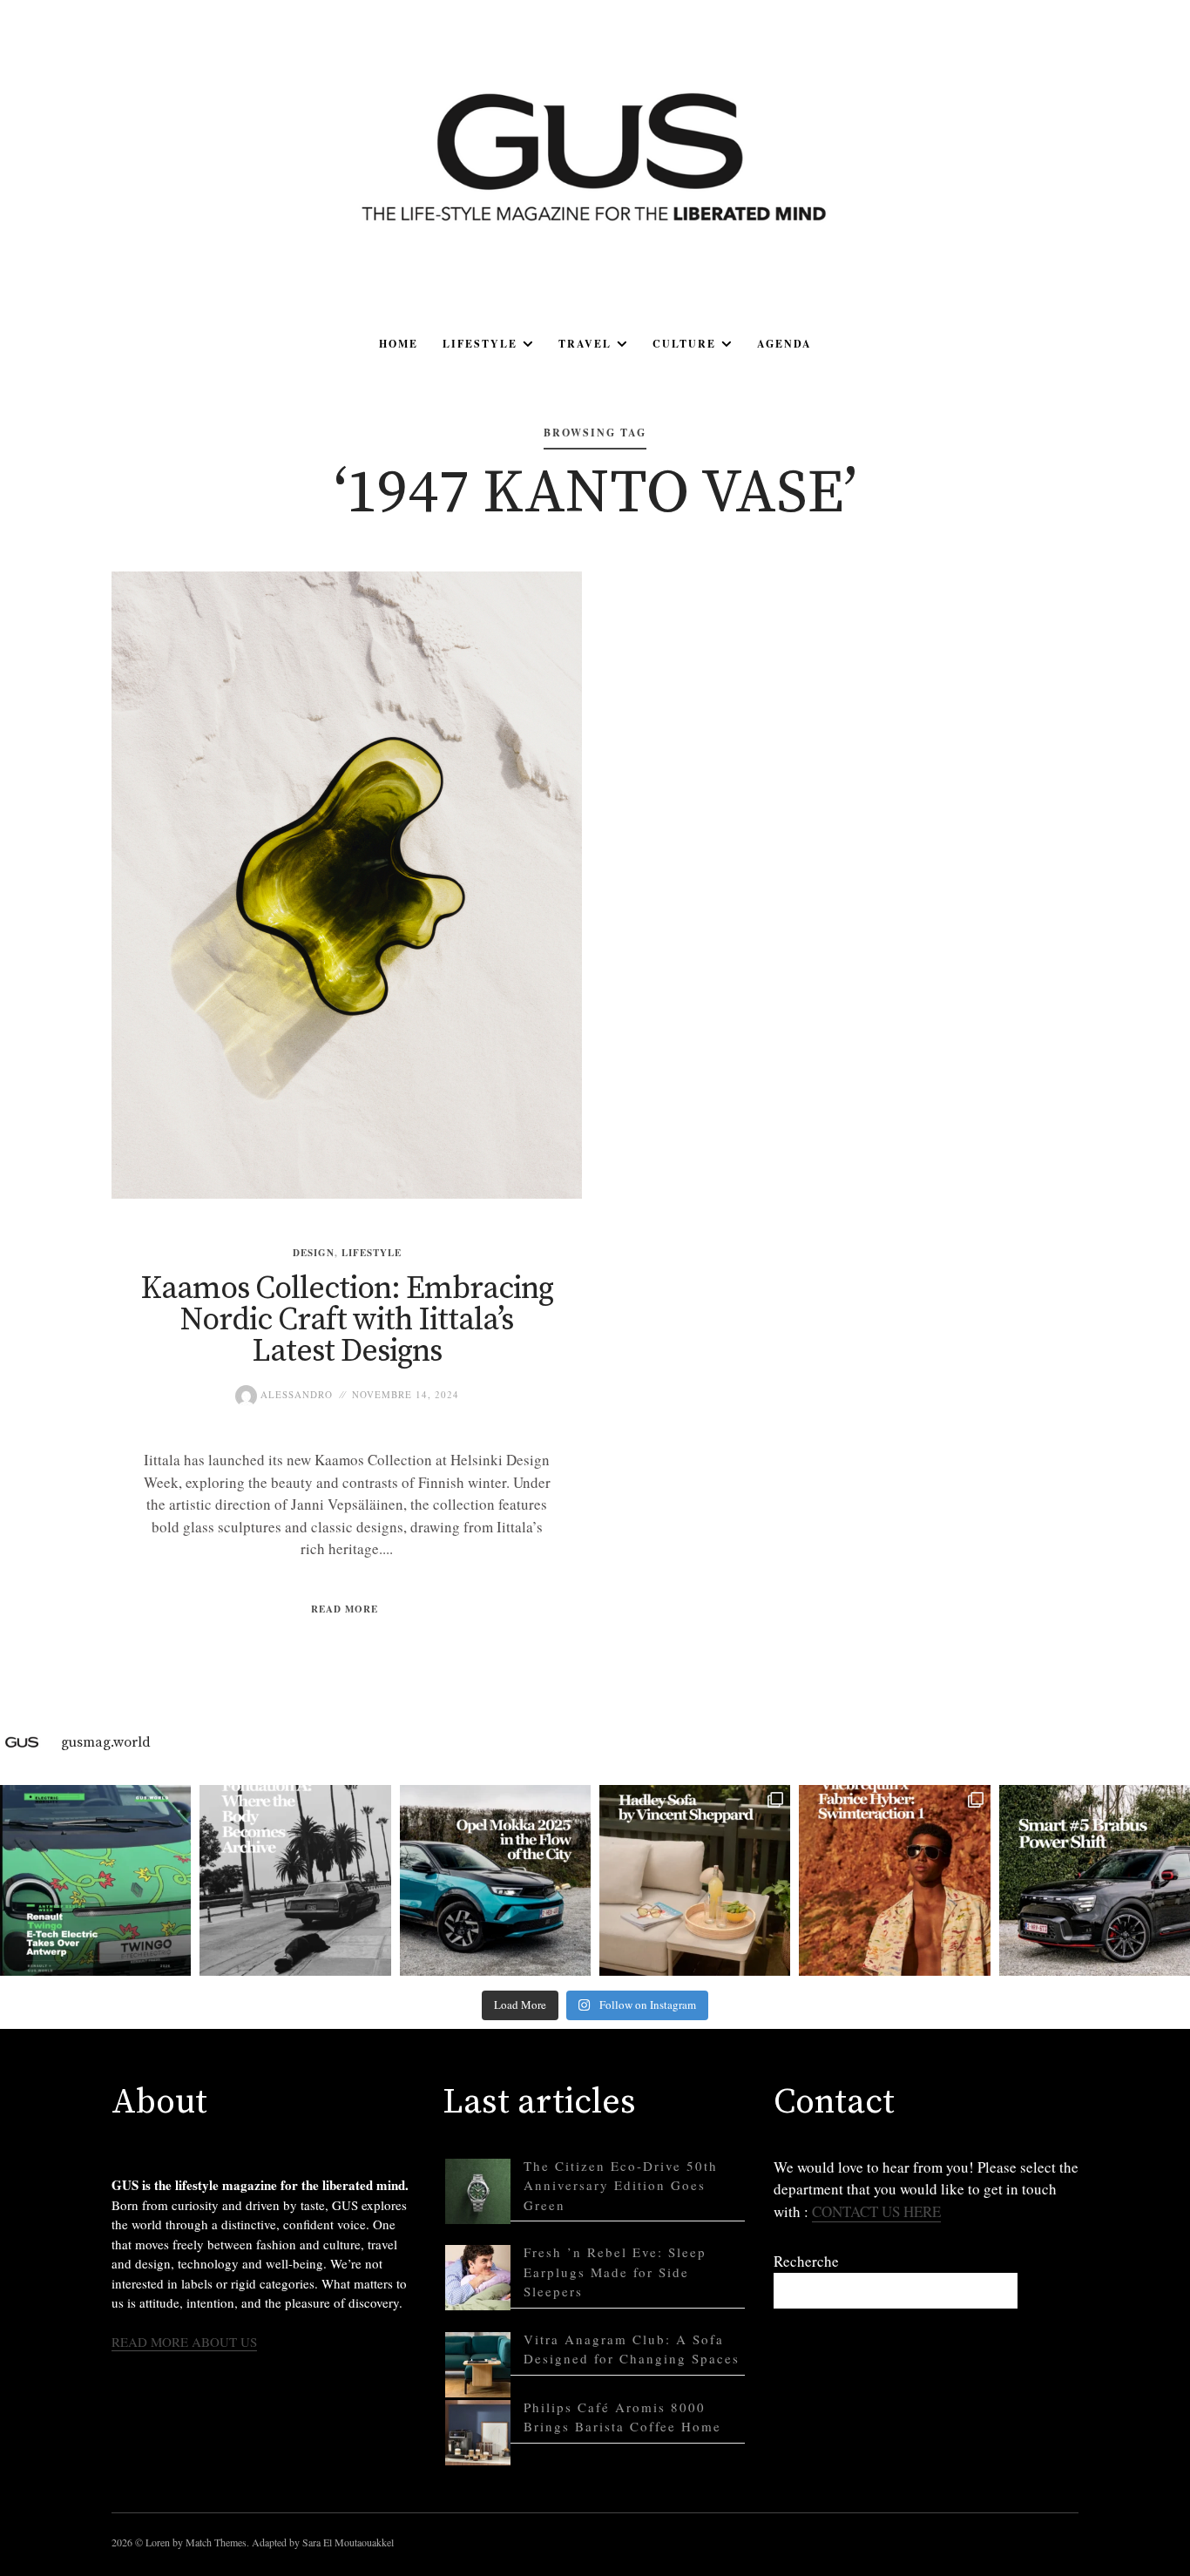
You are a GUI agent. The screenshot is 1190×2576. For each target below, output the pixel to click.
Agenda (784, 344)
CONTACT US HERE (876, 2211)
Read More (345, 1609)
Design (314, 1253)
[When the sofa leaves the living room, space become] (695, 1880)
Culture (684, 344)
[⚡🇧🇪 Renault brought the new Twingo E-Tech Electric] (95, 1880)
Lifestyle (480, 344)
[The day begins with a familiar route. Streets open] (495, 1880)
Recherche (806, 2261)
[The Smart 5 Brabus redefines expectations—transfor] (1095, 1880)
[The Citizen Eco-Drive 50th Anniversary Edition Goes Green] (478, 2191)
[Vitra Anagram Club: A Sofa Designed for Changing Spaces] (478, 2365)
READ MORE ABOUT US (184, 2342)
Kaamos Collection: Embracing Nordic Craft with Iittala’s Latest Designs (347, 1320)
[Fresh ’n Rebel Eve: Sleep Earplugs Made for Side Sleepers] (478, 2278)
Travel (585, 344)
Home (399, 344)
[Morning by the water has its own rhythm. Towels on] (894, 1880)
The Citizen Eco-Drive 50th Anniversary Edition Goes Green (621, 2185)
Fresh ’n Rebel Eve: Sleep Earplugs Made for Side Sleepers (615, 2272)
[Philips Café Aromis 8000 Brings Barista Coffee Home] (478, 2433)
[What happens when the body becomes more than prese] (295, 1880)
